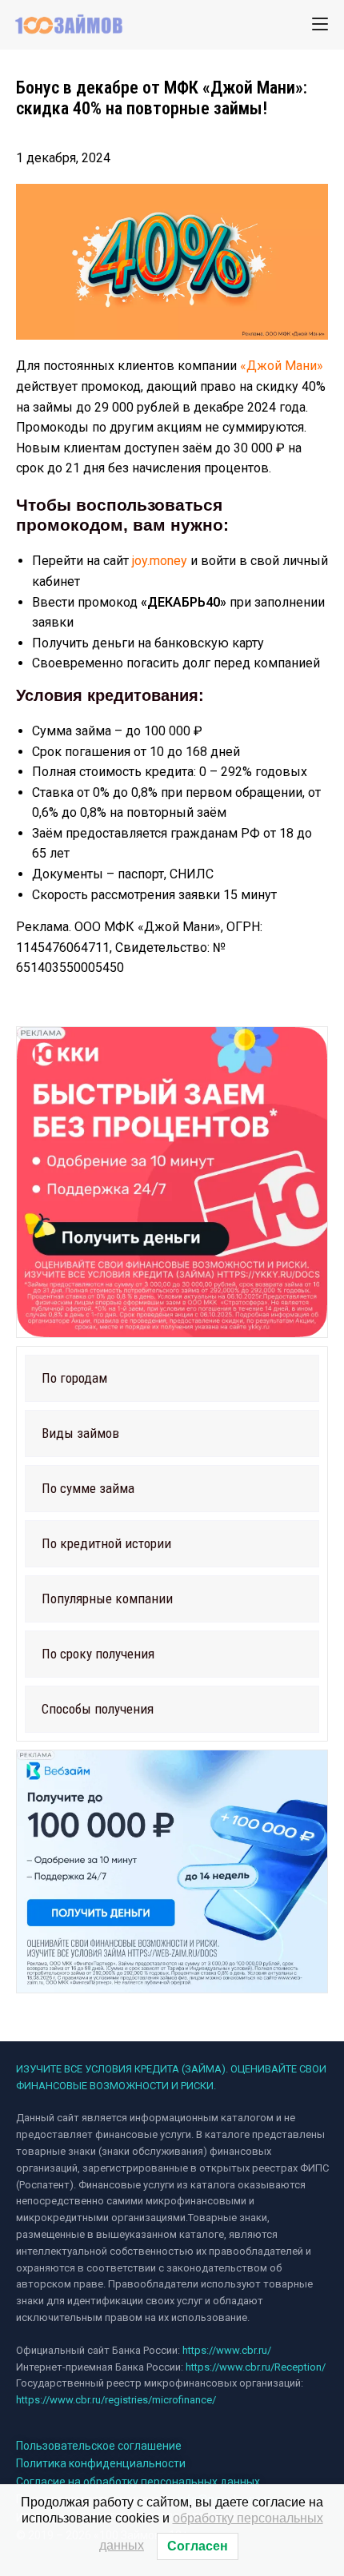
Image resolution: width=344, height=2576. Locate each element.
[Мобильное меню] (320, 24)
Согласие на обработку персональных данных (138, 2482)
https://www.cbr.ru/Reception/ (256, 2367)
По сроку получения (98, 1654)
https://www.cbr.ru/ (227, 2350)
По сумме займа (88, 1488)
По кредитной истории (106, 1543)
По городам (74, 1378)
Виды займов (80, 1433)
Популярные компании (107, 1599)
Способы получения (98, 1709)
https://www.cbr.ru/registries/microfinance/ (116, 2400)
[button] (172, 1378)
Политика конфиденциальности (101, 2463)
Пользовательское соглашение (99, 2446)
